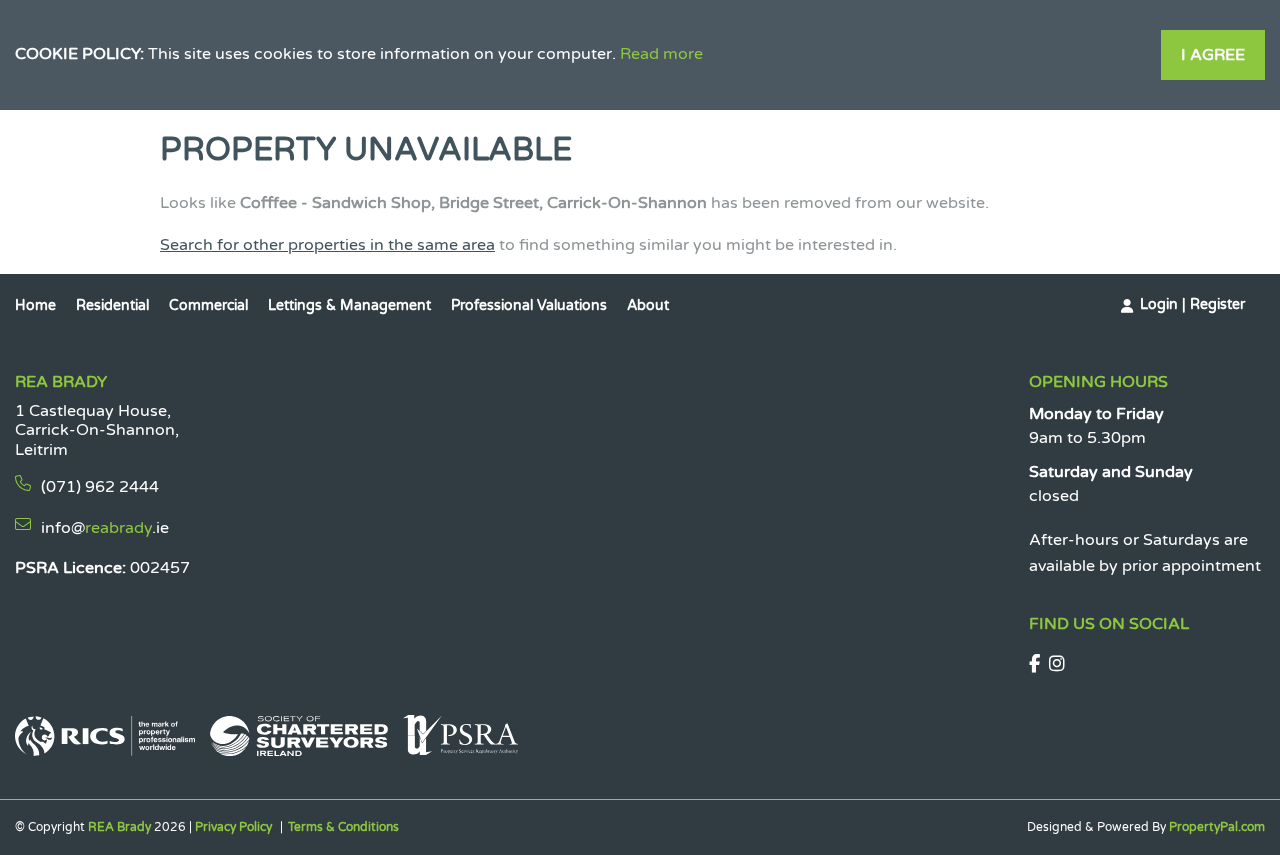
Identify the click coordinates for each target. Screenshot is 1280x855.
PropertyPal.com (1217, 827)
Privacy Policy (233, 827)
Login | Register (1192, 304)
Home (35, 305)
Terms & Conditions (343, 827)
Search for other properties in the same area (327, 245)
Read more (661, 54)
